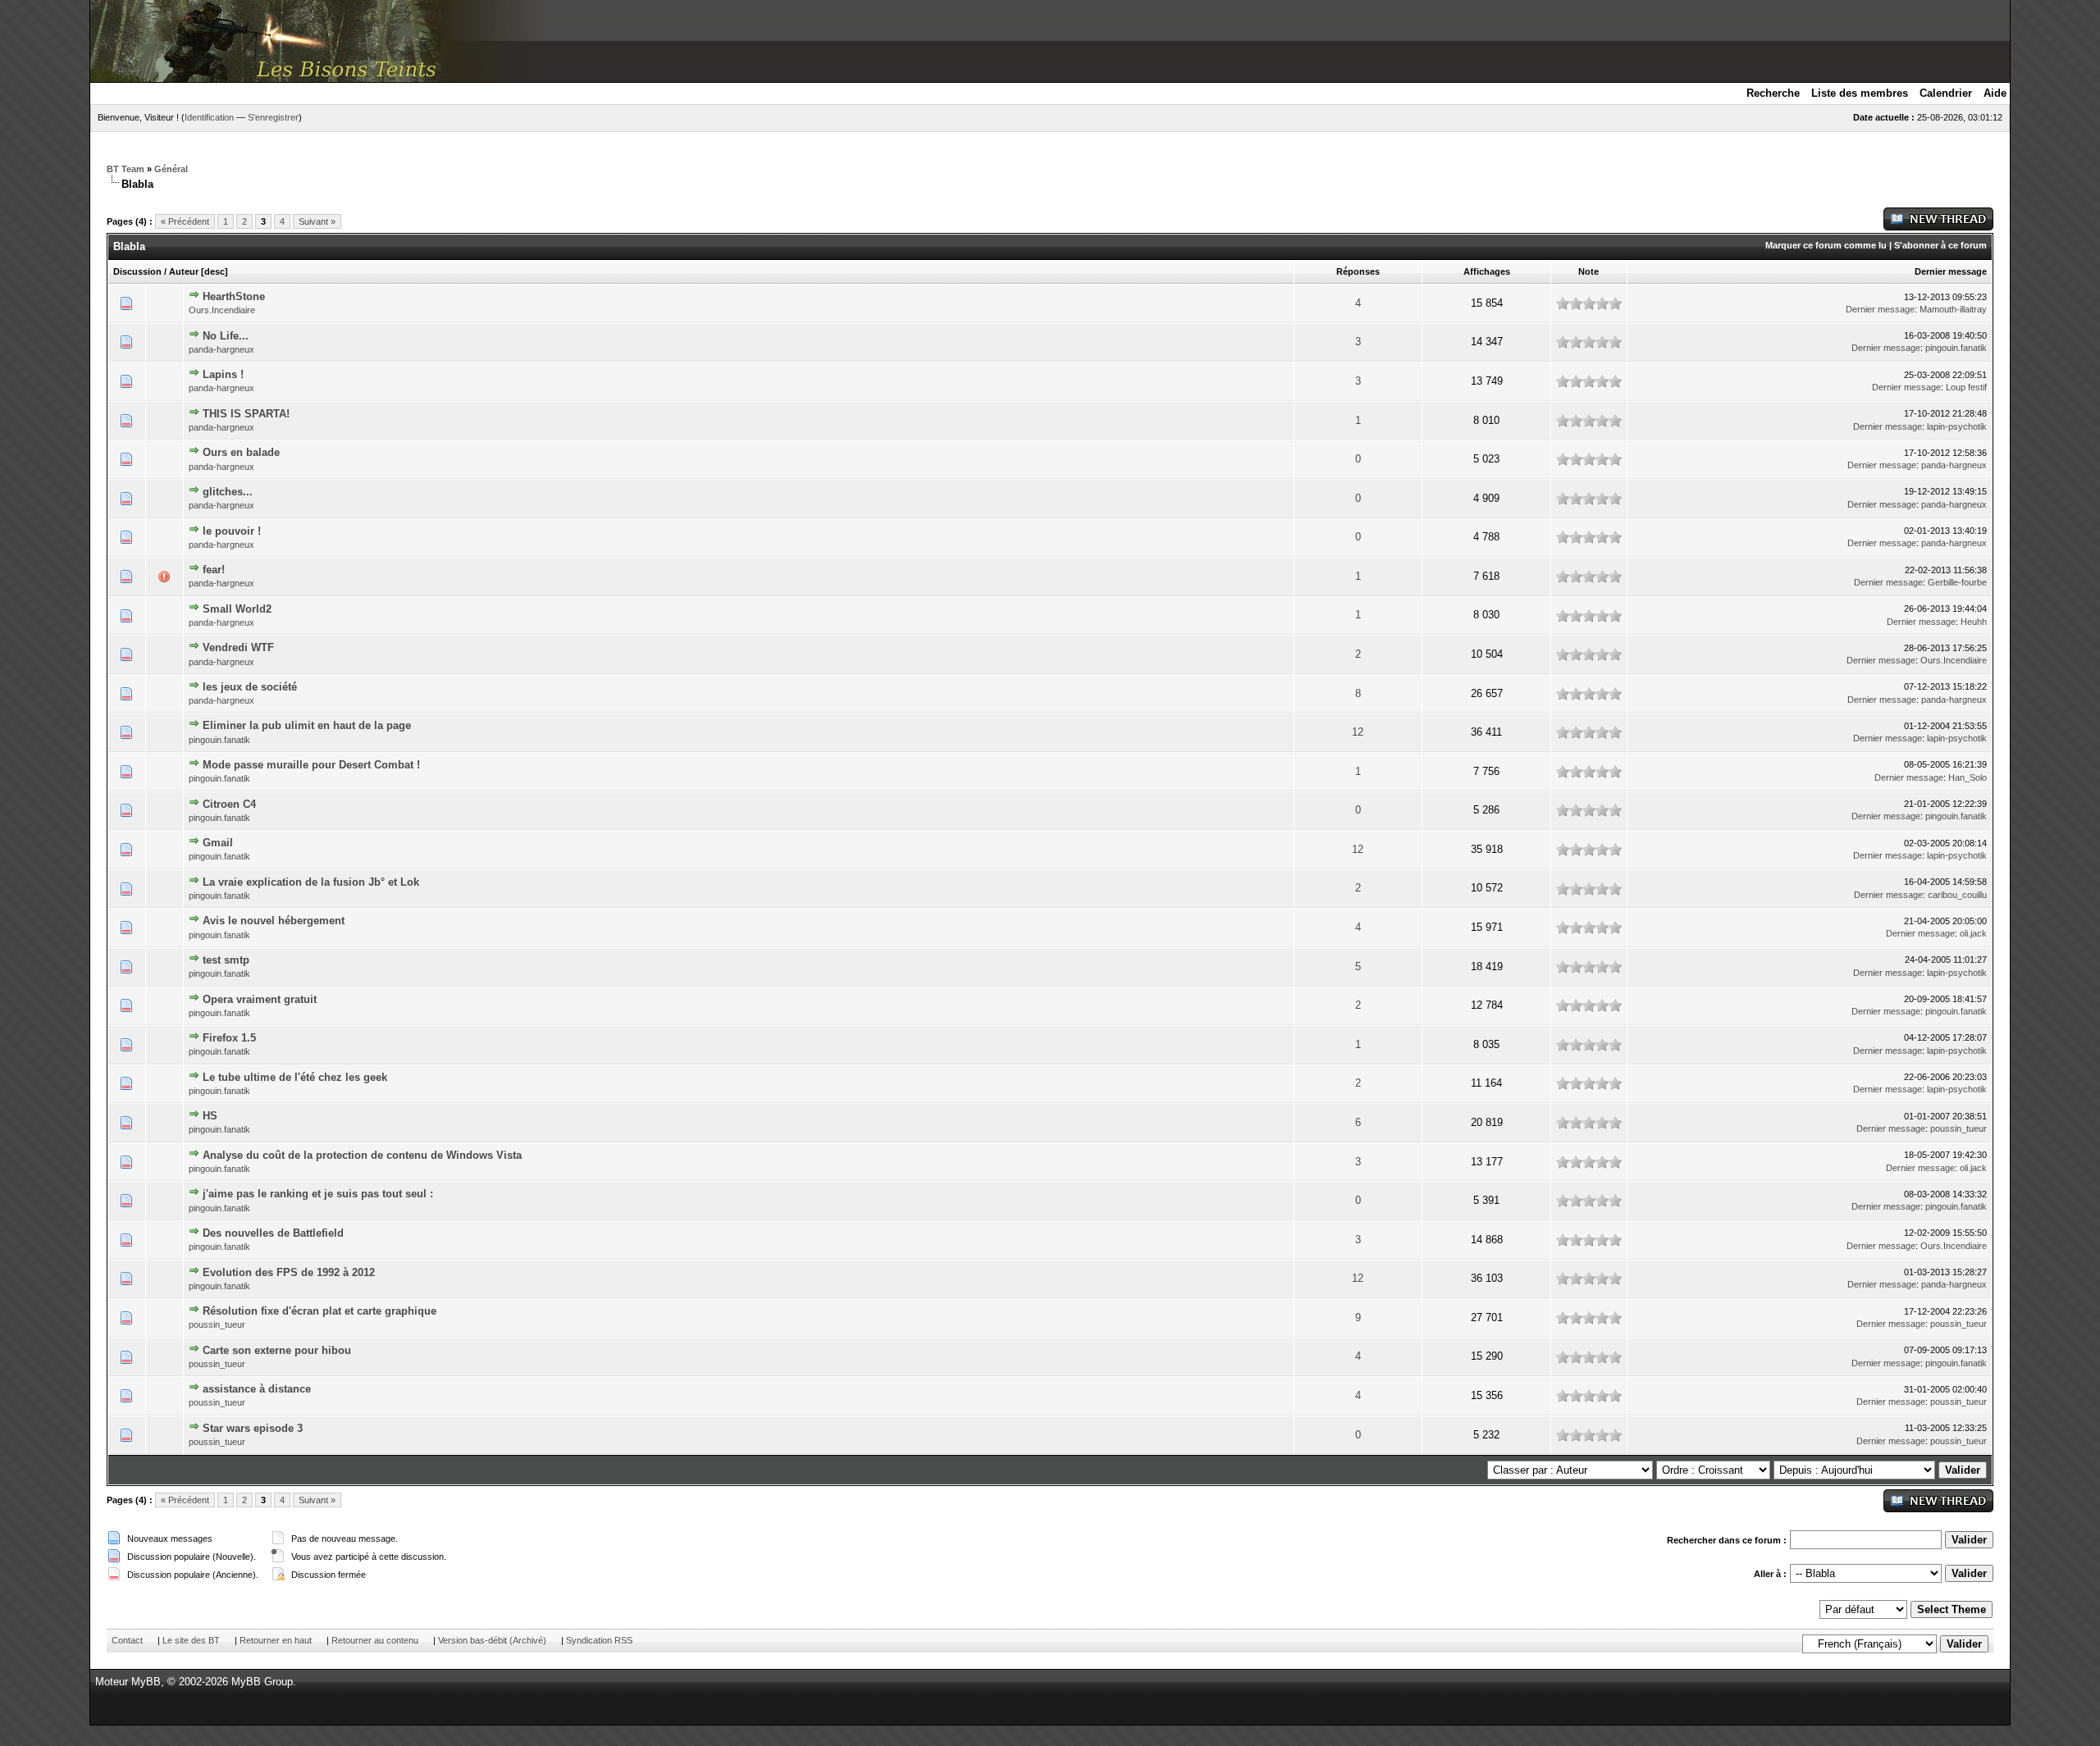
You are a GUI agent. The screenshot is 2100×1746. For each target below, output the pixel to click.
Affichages (1487, 271)
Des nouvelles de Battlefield (273, 1233)
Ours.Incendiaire (222, 310)
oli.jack (1973, 933)
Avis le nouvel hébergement (274, 921)
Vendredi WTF (238, 647)
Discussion (137, 271)
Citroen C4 (229, 804)
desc (215, 271)
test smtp (226, 960)
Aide (1995, 93)
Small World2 (237, 609)
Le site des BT (191, 1640)
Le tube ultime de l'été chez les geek (295, 1077)
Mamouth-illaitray (1953, 309)
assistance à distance (257, 1389)
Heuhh (1974, 622)
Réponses (1358, 271)
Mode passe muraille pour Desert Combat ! (311, 765)
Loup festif (1966, 387)
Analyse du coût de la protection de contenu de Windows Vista (362, 1155)
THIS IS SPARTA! (246, 414)
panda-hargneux (221, 349)
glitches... (228, 492)
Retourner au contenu (375, 1640)
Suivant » (317, 221)
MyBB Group (262, 1682)
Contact (127, 1640)
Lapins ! (223, 374)
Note (1589, 271)
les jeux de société (250, 687)
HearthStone (234, 296)
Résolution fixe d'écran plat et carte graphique (320, 1311)
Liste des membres (1860, 93)
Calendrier (1946, 93)
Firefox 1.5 (229, 1038)
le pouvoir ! (232, 531)
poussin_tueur (1958, 1128)
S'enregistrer (273, 117)
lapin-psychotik (1957, 426)
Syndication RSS (599, 1640)
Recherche (1773, 93)
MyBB (146, 1682)
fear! (214, 570)
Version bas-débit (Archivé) (492, 1640)
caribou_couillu (1957, 895)
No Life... (226, 336)
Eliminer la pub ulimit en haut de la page (307, 725)
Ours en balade (241, 452)
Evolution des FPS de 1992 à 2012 (289, 1272)
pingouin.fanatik (1956, 348)
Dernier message (1951, 271)
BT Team (126, 169)
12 (1358, 732)
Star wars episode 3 (253, 1428)
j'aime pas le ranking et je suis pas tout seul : (318, 1194)
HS (210, 1116)
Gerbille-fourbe (1957, 582)
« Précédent (185, 221)
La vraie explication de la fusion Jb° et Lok (311, 882)
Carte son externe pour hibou (277, 1350)
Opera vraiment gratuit (260, 999)
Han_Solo (1968, 777)
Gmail (218, 843)
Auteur (184, 271)
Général (171, 169)
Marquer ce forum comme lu (1826, 245)
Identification (209, 117)
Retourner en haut (276, 1640)
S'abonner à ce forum (1940, 245)
